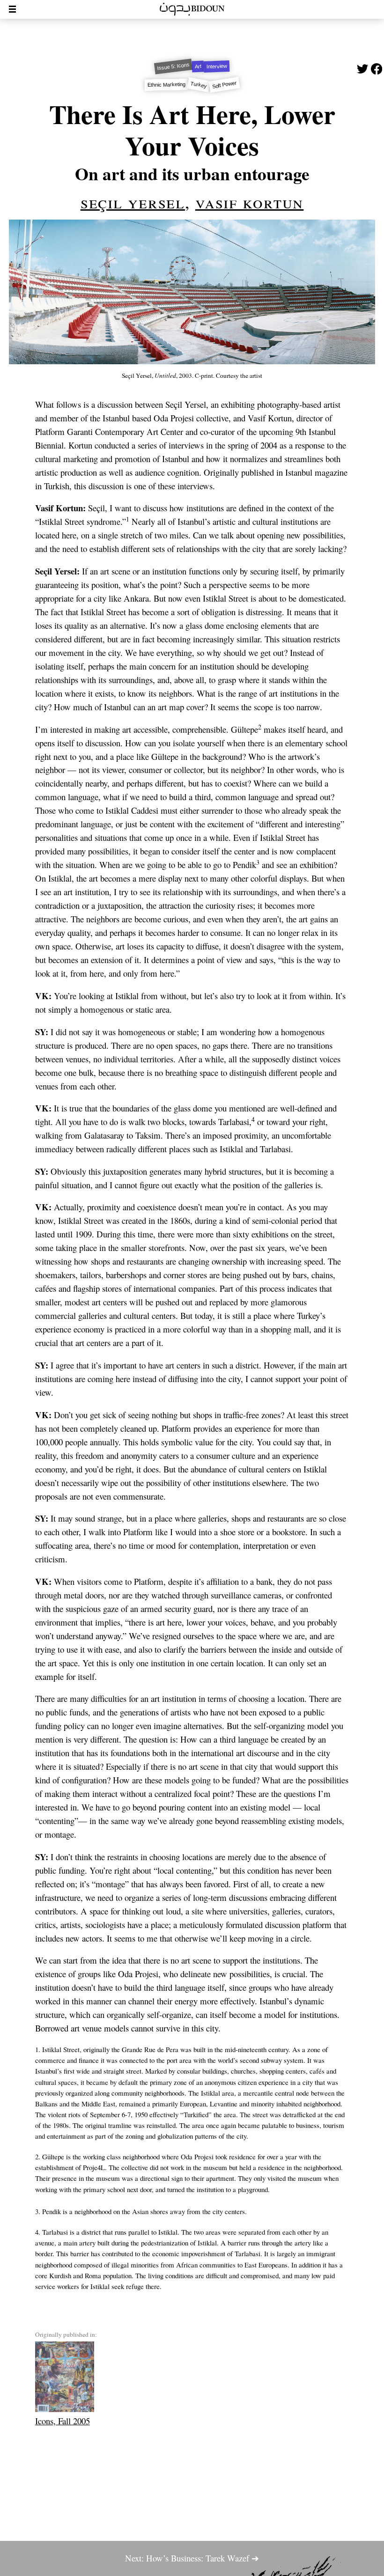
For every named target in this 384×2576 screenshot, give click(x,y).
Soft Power (224, 85)
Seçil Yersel (133, 202)
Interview (217, 66)
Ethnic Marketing (166, 85)
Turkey (199, 85)
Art (198, 66)
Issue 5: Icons (173, 66)
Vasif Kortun (249, 202)
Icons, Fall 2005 (63, 2421)
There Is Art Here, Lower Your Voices (192, 129)
